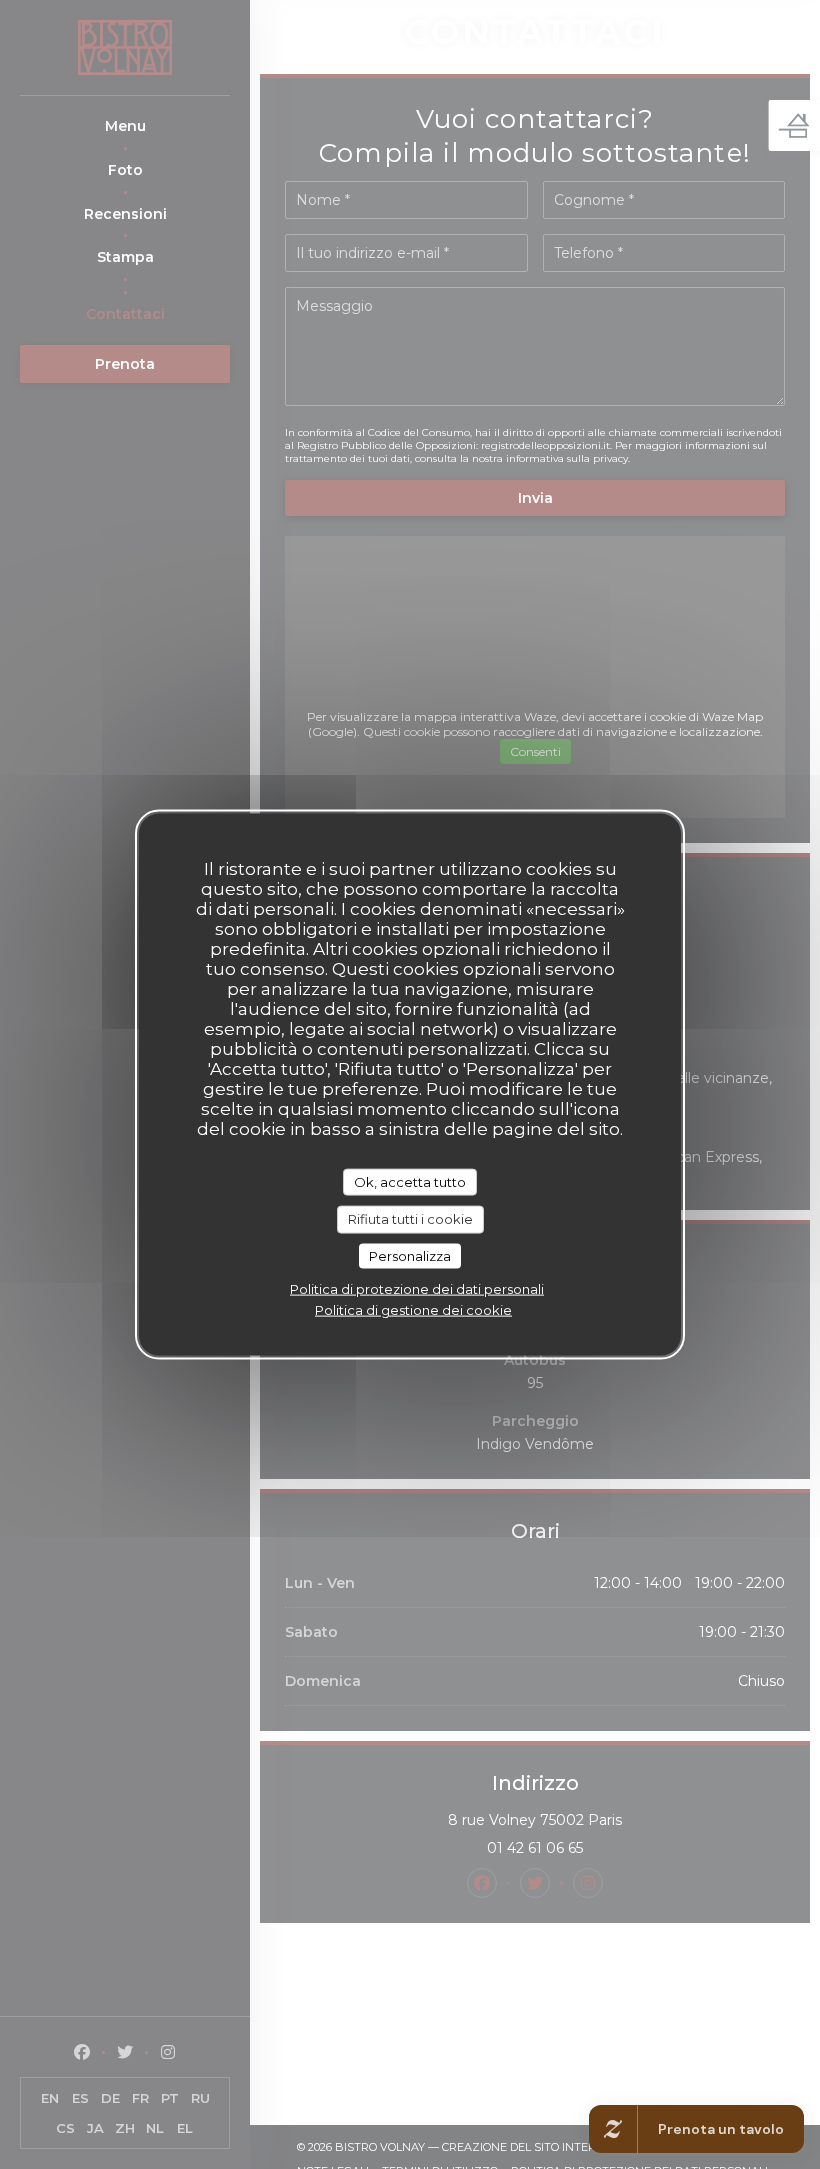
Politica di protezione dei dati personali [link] (417, 1289)
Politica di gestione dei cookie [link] (413, 1310)
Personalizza (410, 1255)
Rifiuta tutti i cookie (410, 1219)
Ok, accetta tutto (410, 1181)
